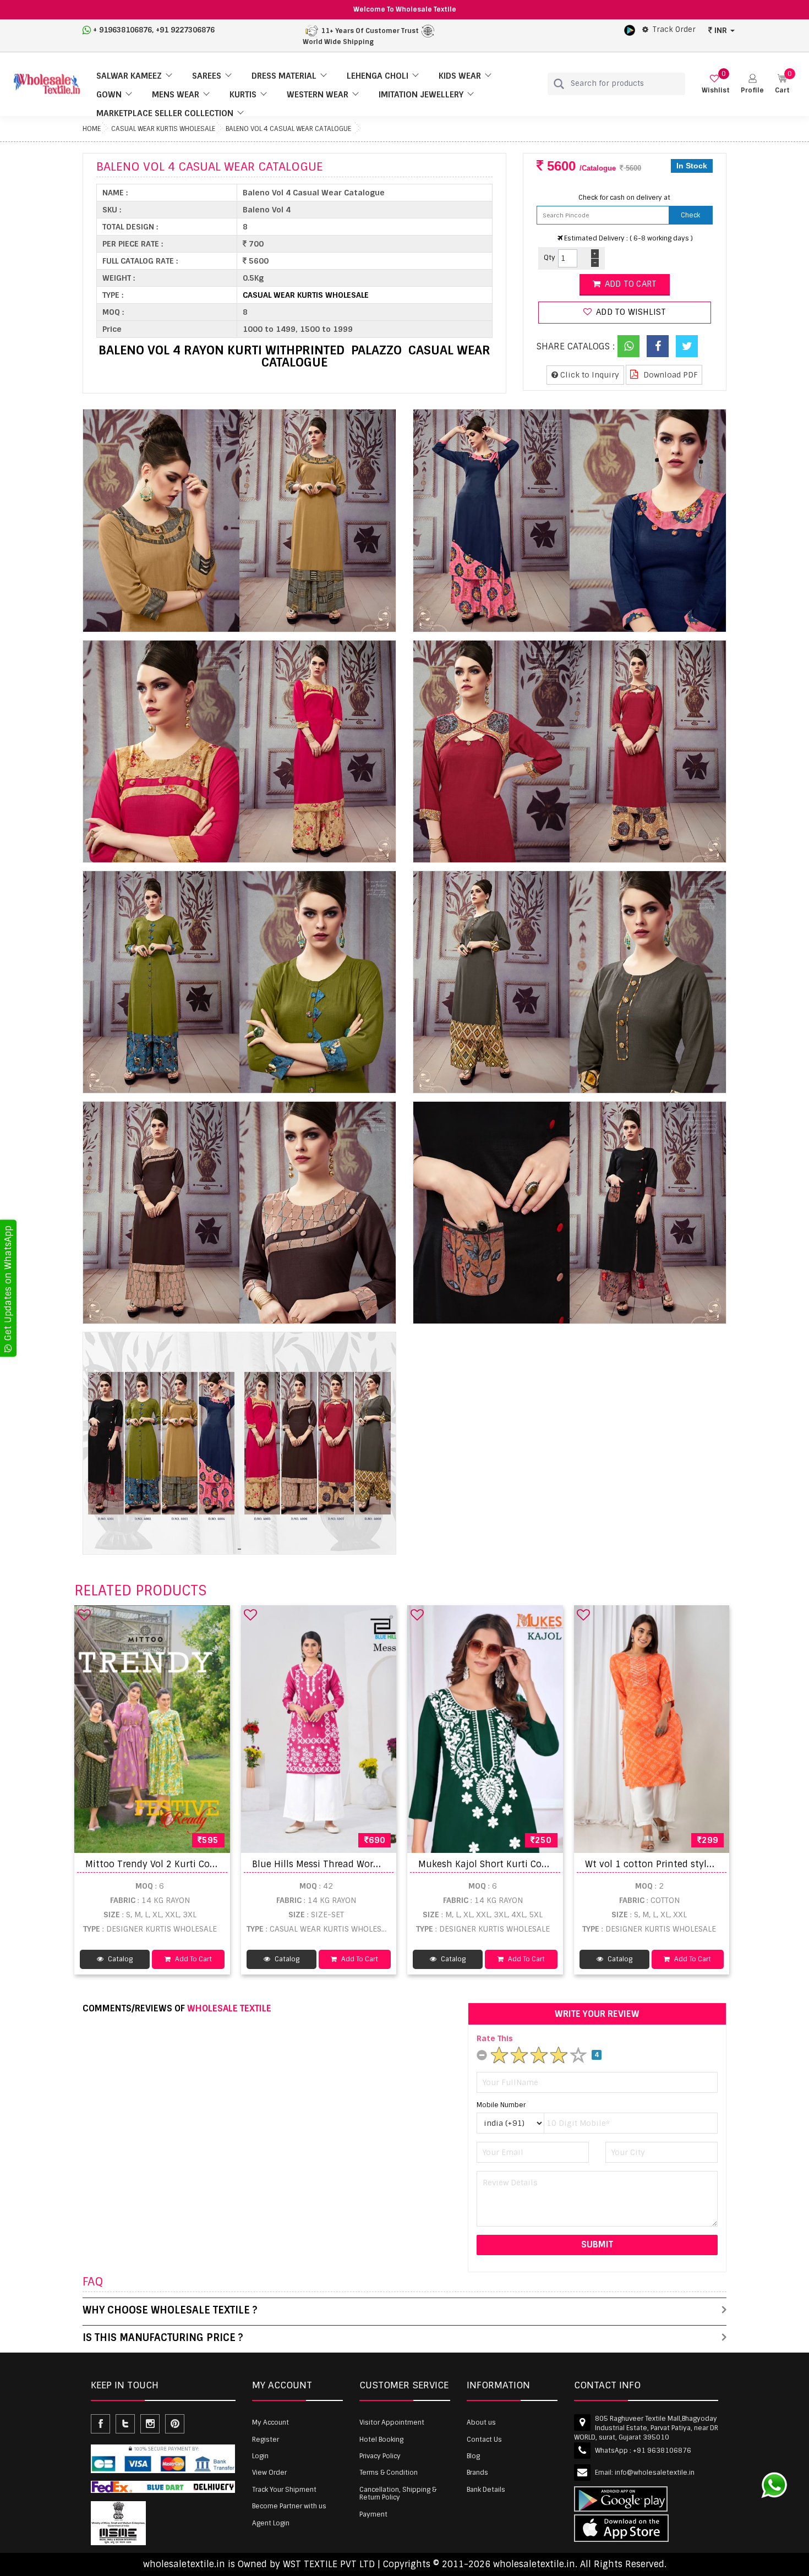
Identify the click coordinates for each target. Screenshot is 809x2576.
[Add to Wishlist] (84, 1615)
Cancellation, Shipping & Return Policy (398, 2493)
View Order (269, 2473)
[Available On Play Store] (630, 30)
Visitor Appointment (392, 2422)
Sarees (207, 76)
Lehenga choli (378, 76)
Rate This (495, 2038)
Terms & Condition (389, 2473)
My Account (270, 2422)
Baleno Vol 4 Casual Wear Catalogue (288, 129)
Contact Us (484, 2440)
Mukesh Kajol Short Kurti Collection (497, 1864)
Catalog (119, 1959)
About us (481, 2422)
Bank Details (486, 2490)
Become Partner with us (289, 2506)
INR (721, 30)
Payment (373, 2514)
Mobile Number (501, 2105)
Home (92, 129)
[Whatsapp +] (628, 346)
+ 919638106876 (122, 30)
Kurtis (243, 95)
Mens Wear (176, 95)
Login (260, 2456)
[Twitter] (687, 346)
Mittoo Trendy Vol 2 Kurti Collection (164, 1864)
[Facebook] (658, 346)
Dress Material (284, 76)
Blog (473, 2456)
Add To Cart (193, 1959)
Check (690, 215)
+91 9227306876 (185, 30)
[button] (752, 84)
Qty (550, 258)
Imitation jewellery (421, 95)
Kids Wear (460, 76)
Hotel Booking (381, 2440)
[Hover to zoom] (239, 520)
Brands (477, 2473)
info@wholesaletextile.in (655, 2473)
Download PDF (669, 375)
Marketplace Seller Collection (165, 113)
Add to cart (630, 284)
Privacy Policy (380, 2456)
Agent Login (271, 2523)
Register (266, 2440)
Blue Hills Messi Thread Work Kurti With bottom (357, 1864)
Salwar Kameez (129, 76)
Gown (109, 95)
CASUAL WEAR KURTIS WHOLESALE (163, 129)
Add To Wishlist (630, 312)
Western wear (318, 95)
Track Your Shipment (284, 2490)
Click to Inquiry (589, 375)
